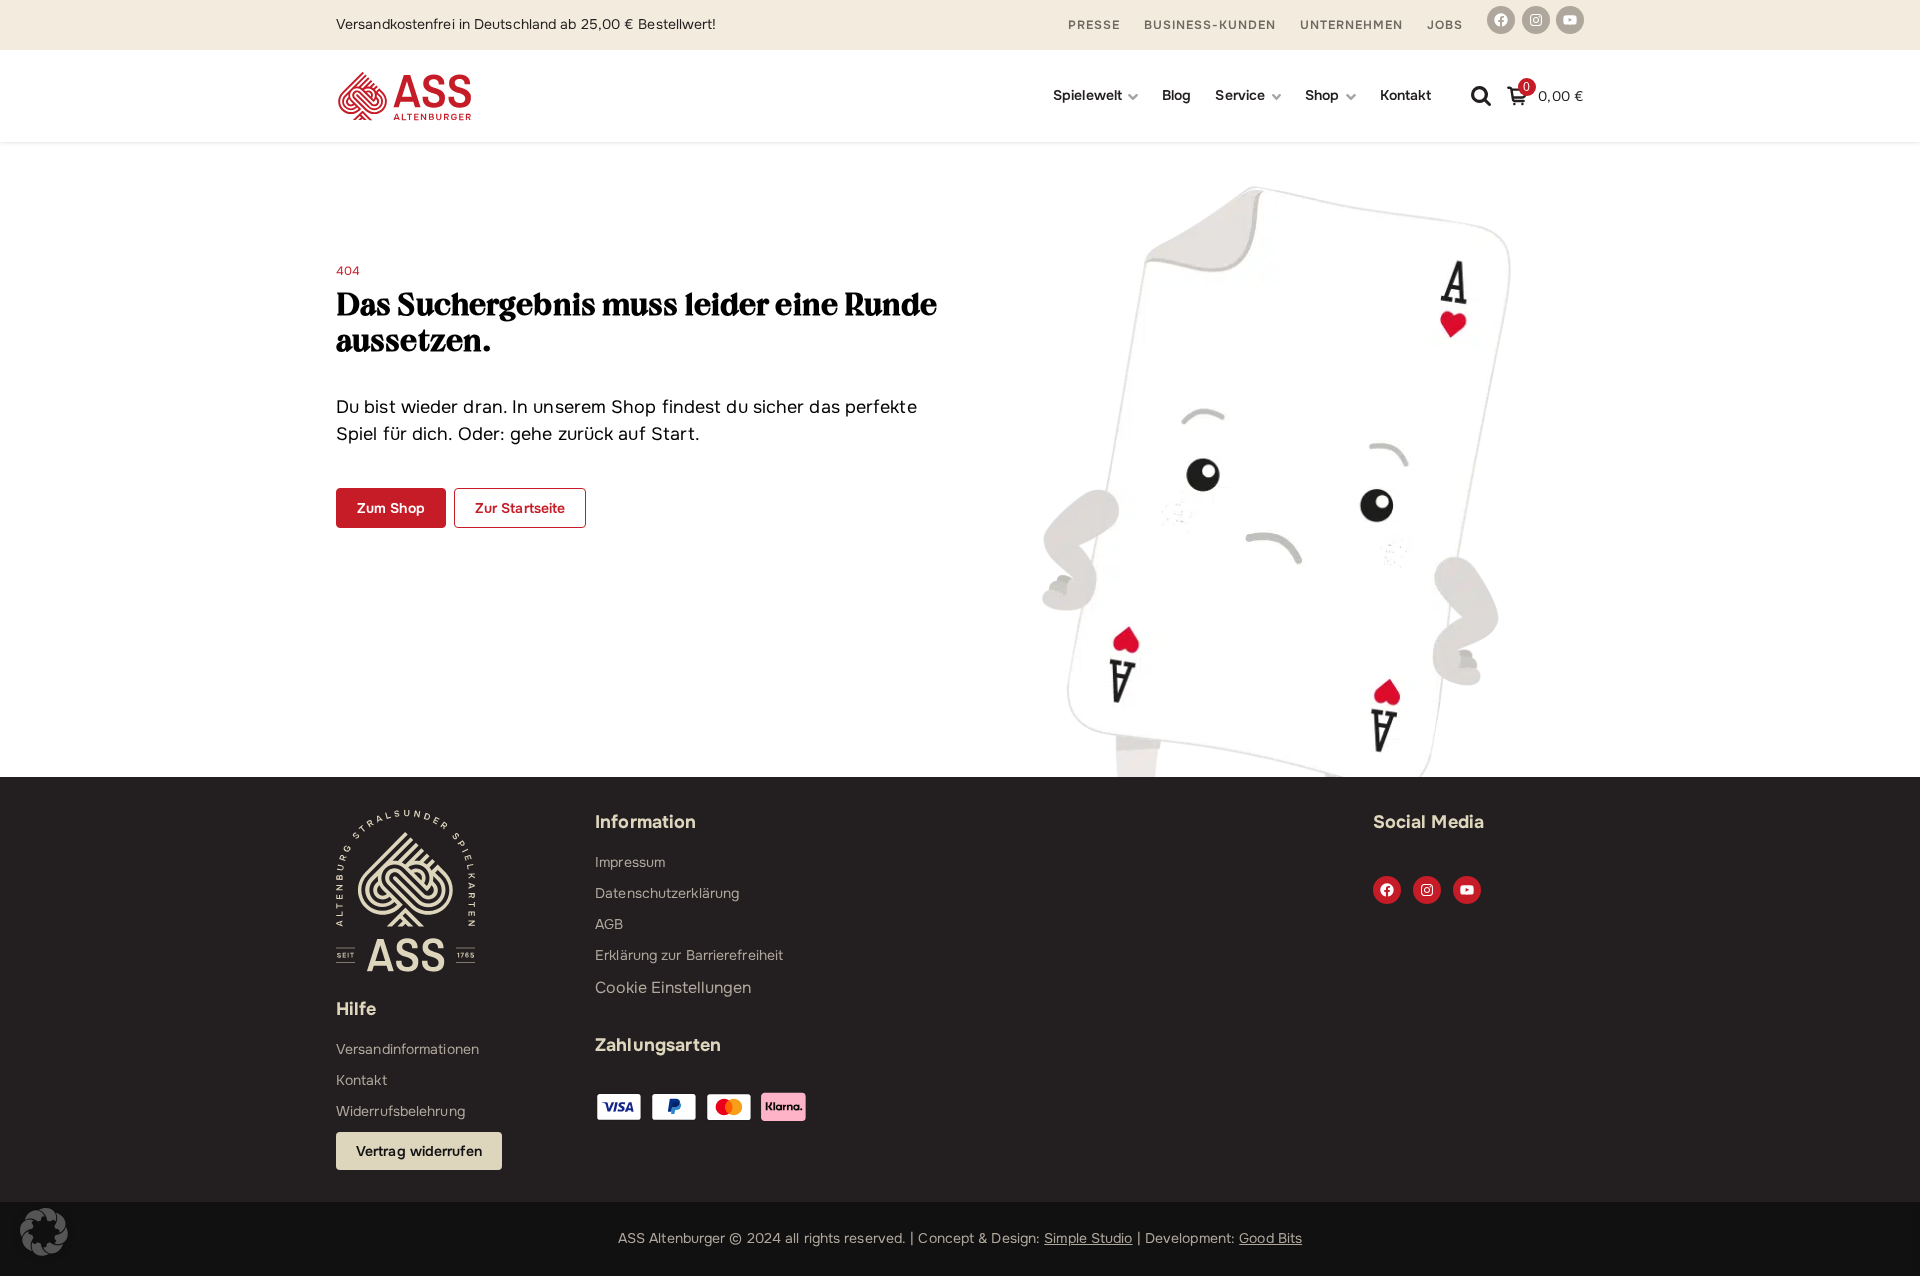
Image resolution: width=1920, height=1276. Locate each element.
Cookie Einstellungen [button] (673, 987)
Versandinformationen (407, 1049)
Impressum (630, 862)
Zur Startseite (520, 508)
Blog (1176, 95)
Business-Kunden (1210, 25)
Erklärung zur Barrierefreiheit (689, 955)
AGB (609, 924)
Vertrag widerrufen (419, 1151)
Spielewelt (1087, 95)
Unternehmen (1351, 25)
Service (1240, 95)
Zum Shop (391, 508)
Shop (1322, 95)
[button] (44, 1232)
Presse (1094, 25)
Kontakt (1406, 95)
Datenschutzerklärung (667, 893)
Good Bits (1270, 1238)
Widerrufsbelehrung (400, 1111)
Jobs (1445, 25)
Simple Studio (1088, 1238)
